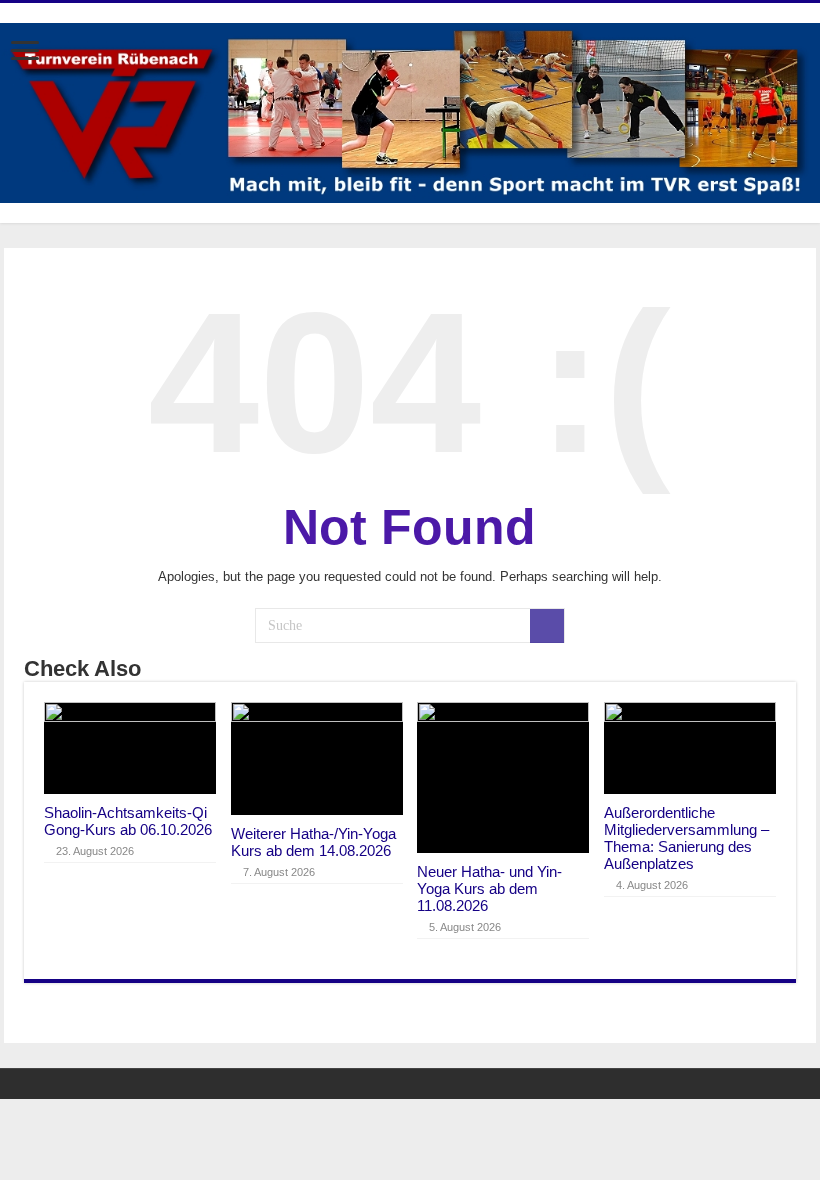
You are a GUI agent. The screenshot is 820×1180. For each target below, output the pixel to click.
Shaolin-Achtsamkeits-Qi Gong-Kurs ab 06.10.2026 (128, 821)
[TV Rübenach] (410, 110)
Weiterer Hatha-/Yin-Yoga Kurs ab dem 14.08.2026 (313, 842)
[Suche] (547, 626)
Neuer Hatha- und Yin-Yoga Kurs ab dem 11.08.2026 (489, 888)
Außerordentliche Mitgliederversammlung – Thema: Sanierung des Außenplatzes (686, 838)
